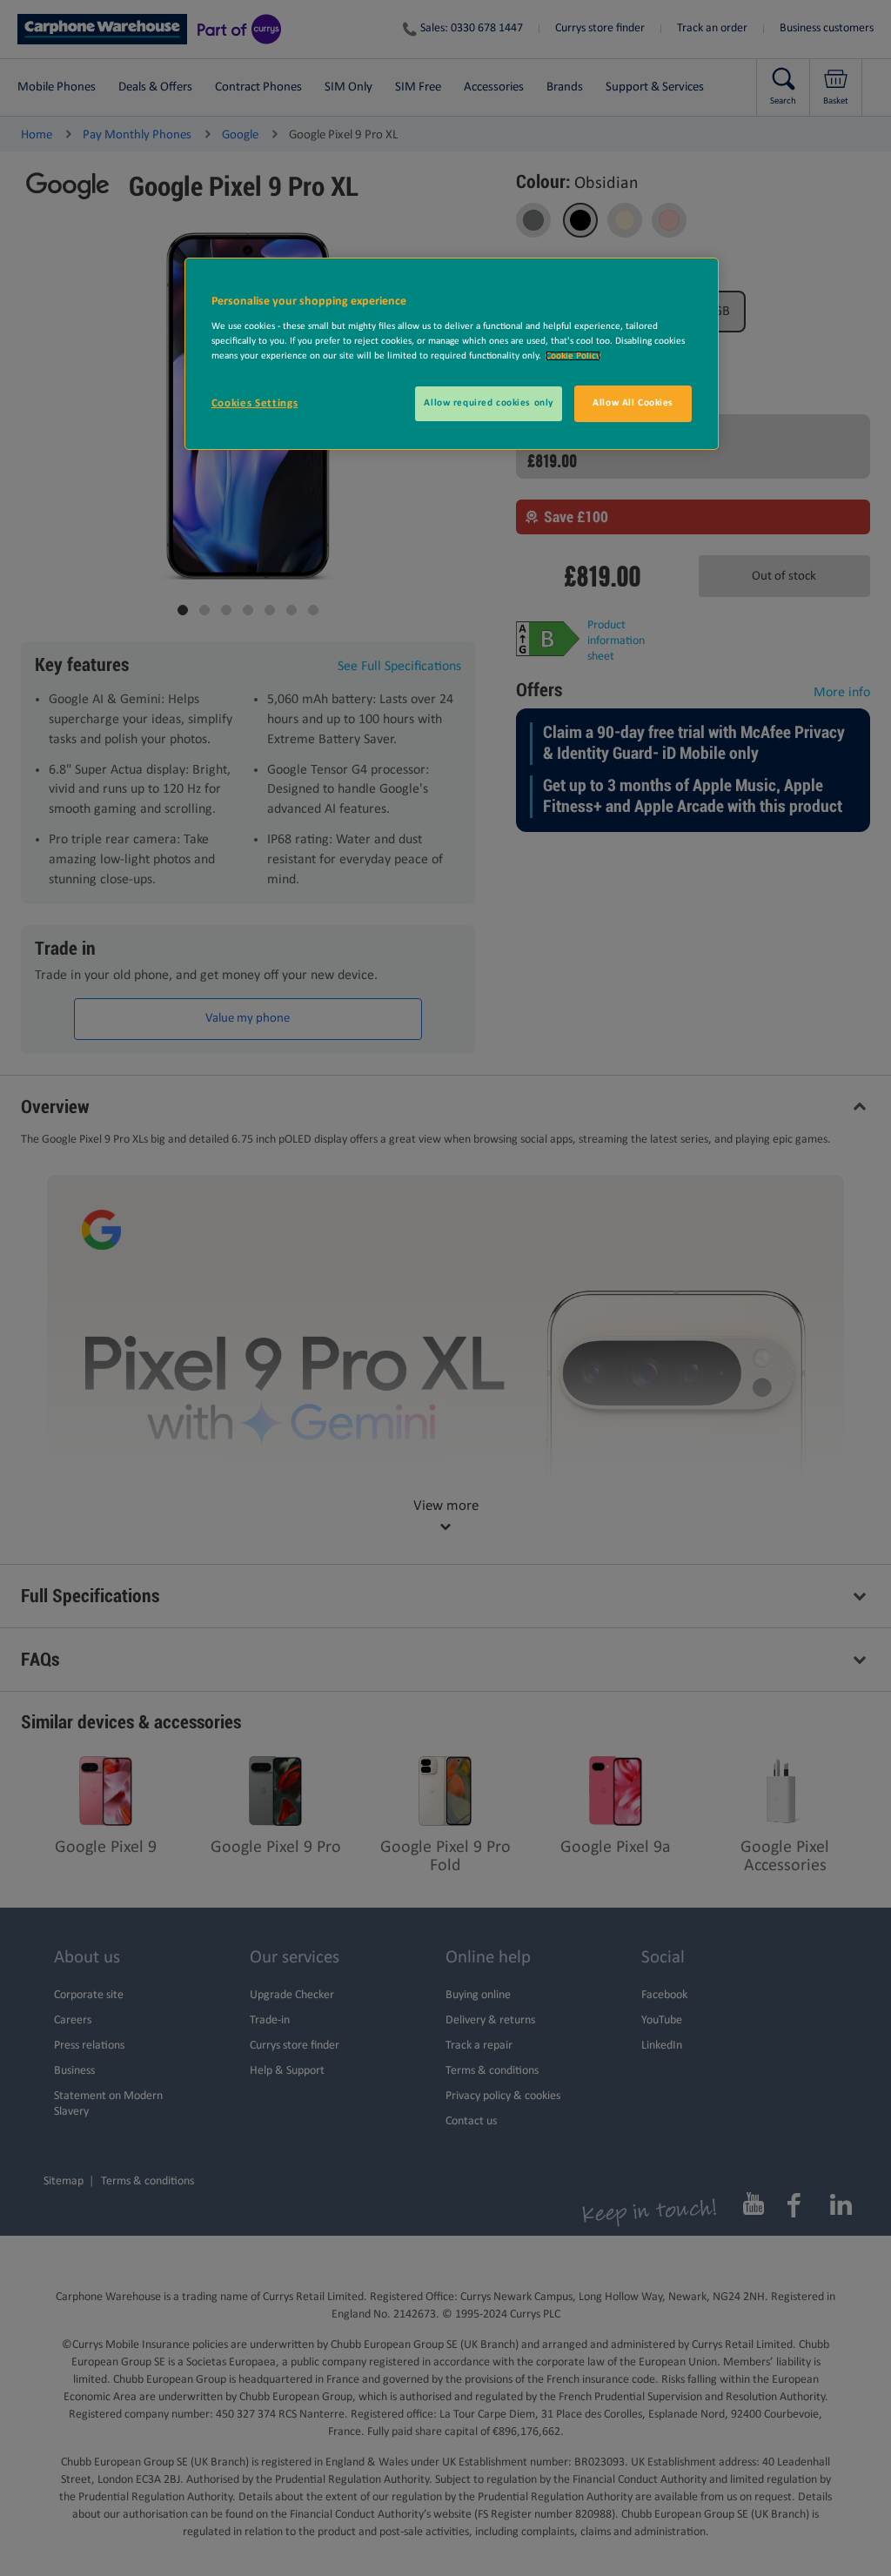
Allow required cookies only (488, 403)
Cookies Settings (255, 403)
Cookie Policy (573, 356)
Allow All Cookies (633, 403)
